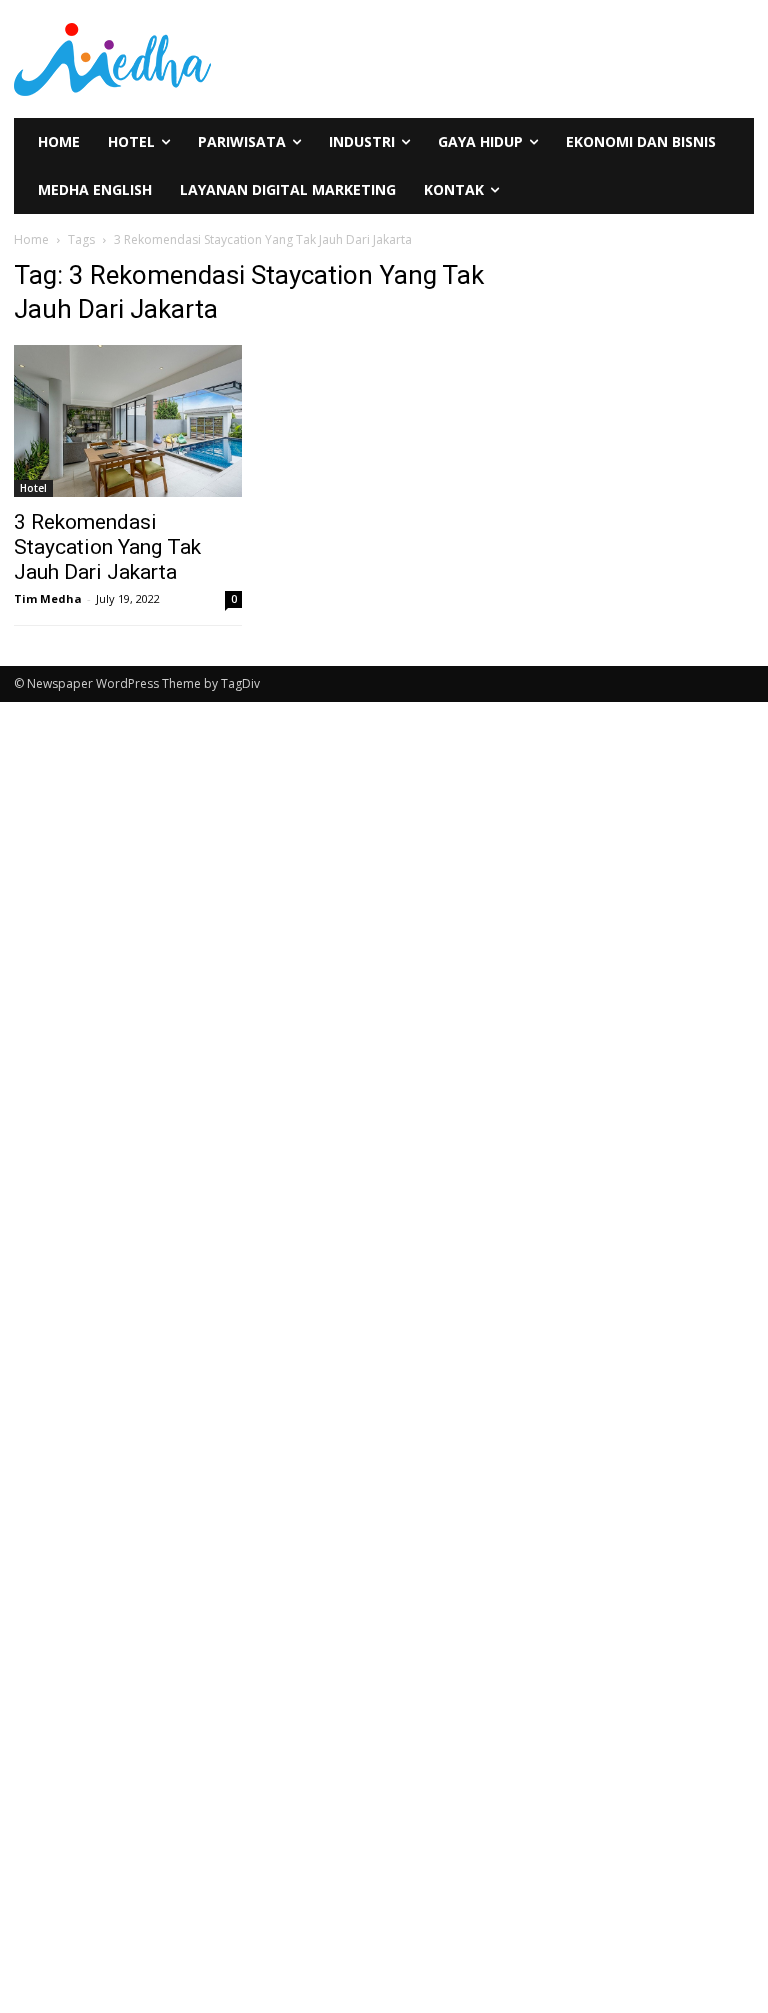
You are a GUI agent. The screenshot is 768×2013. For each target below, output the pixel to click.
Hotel (33, 488)
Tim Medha (48, 598)
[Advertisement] (76, 1022)
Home (31, 239)
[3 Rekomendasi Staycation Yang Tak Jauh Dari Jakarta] (128, 421)
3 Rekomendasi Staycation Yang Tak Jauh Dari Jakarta (107, 547)
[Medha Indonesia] (192, 59)
